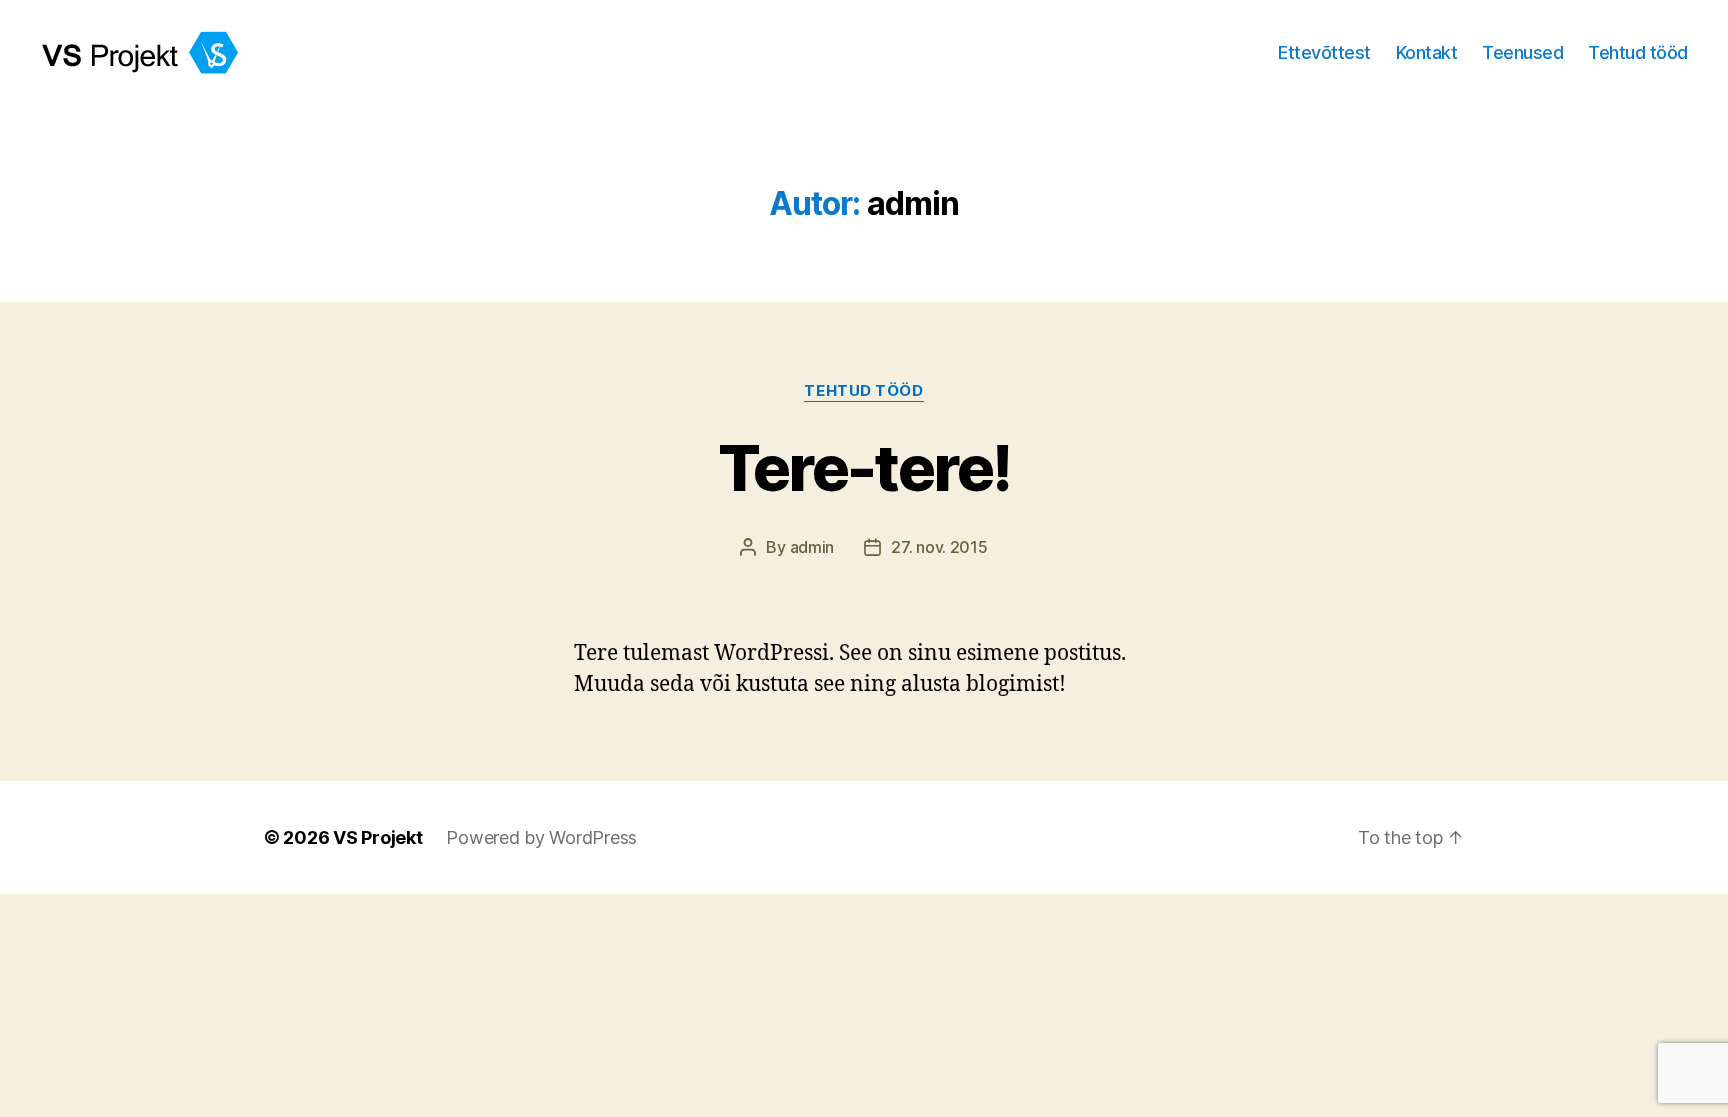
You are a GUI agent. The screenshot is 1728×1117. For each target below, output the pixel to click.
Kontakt (1427, 52)
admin (812, 547)
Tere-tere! (864, 467)
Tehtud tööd (1638, 52)
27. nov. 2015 (939, 547)
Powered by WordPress (541, 837)
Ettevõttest (1324, 52)
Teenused (1522, 52)
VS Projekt (377, 837)
